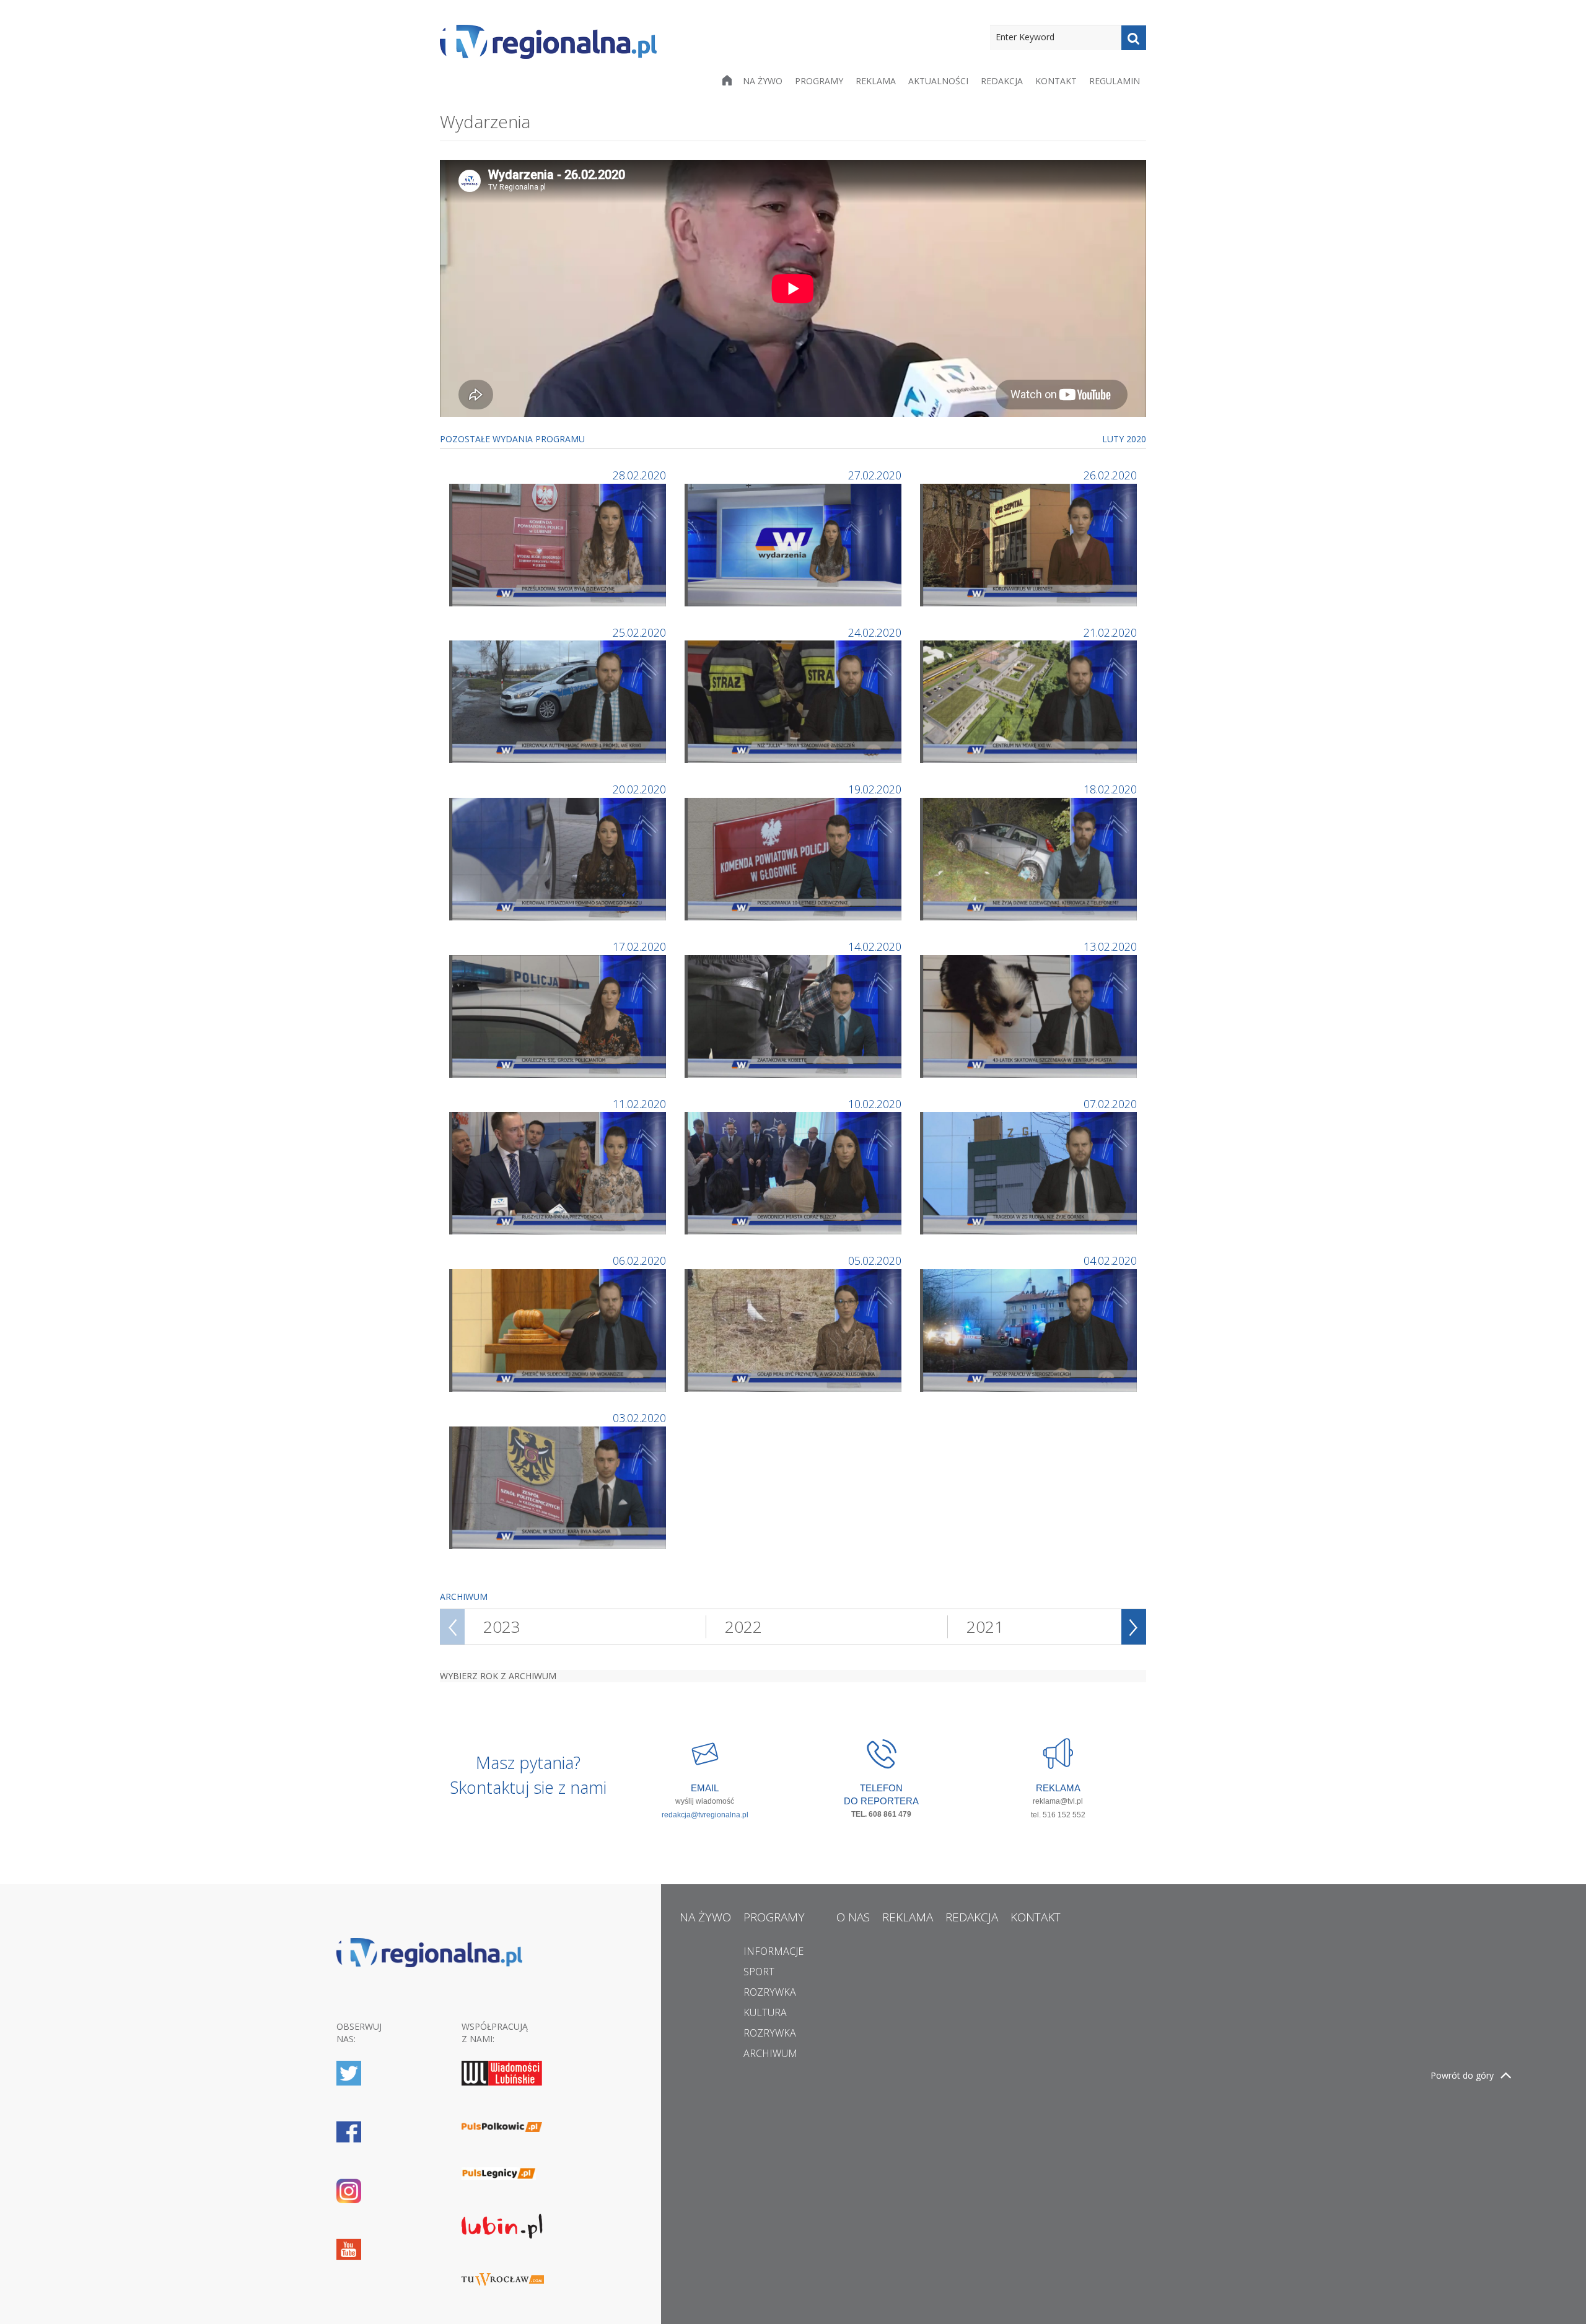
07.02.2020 (1110, 1104)
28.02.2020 (639, 475)
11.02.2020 (639, 1104)
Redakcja (1002, 81)
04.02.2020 (1110, 1260)
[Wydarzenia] (559, 544)
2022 (743, 1627)
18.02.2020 (1110, 789)
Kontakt (1056, 81)
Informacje (773, 1951)
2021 (985, 1627)
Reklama (876, 81)
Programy (819, 81)
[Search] (1134, 38)
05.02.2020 (875, 1260)
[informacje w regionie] (548, 42)
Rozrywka (770, 1992)
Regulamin (1115, 81)
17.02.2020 (639, 946)
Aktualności (938, 81)
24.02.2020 (875, 632)
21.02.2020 (1110, 632)
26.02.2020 (1110, 475)
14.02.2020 (875, 946)
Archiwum (770, 2053)
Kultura (765, 2012)
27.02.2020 (875, 475)
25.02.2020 (639, 632)
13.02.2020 (1110, 946)
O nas (853, 1917)
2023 (502, 1627)
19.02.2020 (875, 789)
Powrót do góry (1462, 2075)
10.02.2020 (875, 1104)
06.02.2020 (639, 1260)
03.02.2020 (639, 1418)
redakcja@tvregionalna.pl (705, 1815)
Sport (759, 1972)
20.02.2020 (639, 789)
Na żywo (763, 81)
